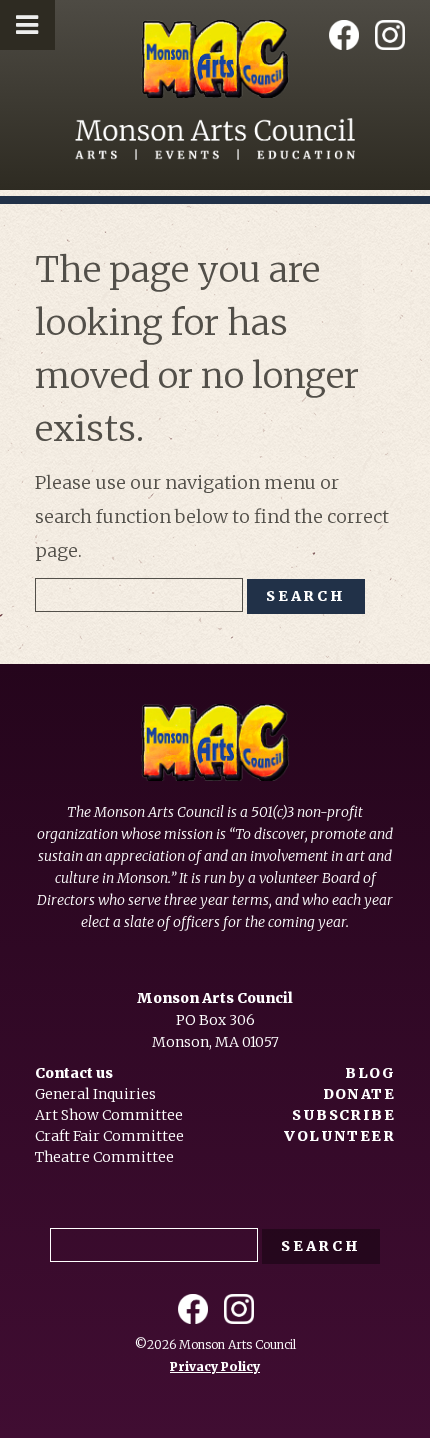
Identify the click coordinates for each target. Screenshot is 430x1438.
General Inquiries (95, 1094)
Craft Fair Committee (109, 1136)
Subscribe (343, 1115)
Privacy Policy (215, 1366)
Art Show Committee (109, 1115)
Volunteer (339, 1136)
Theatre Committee (104, 1157)
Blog (370, 1073)
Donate (359, 1094)
